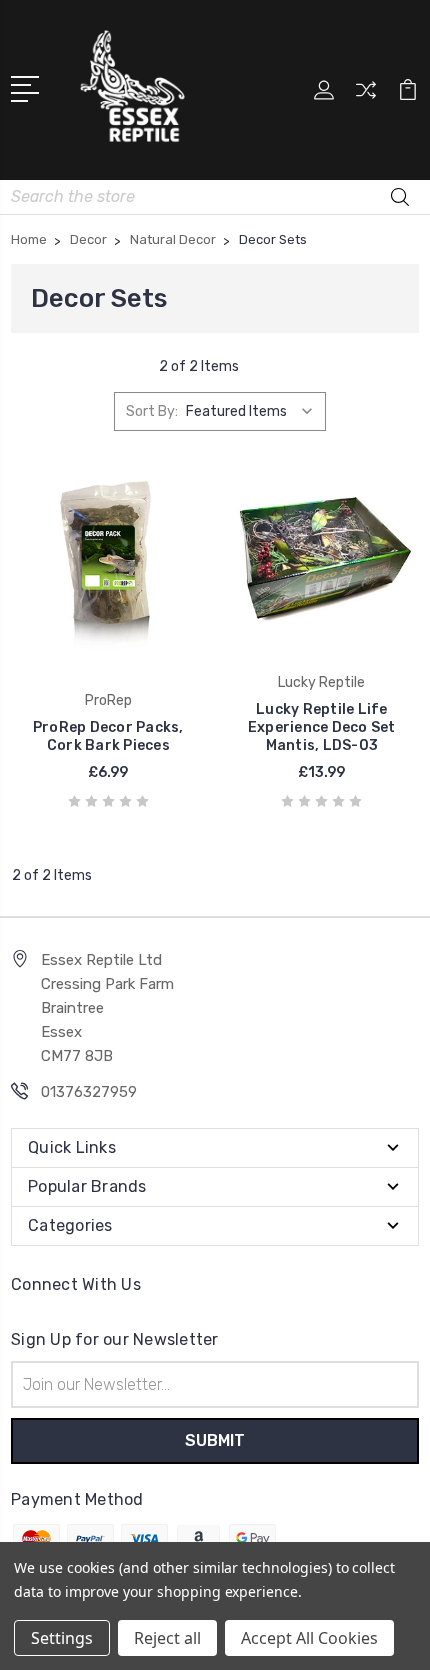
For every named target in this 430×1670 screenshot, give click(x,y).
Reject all (167, 1638)
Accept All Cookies (309, 1638)
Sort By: (152, 411)
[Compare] (366, 96)
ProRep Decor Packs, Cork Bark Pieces (108, 736)
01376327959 (89, 1092)
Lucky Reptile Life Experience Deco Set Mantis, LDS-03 (322, 727)
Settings (62, 1638)
